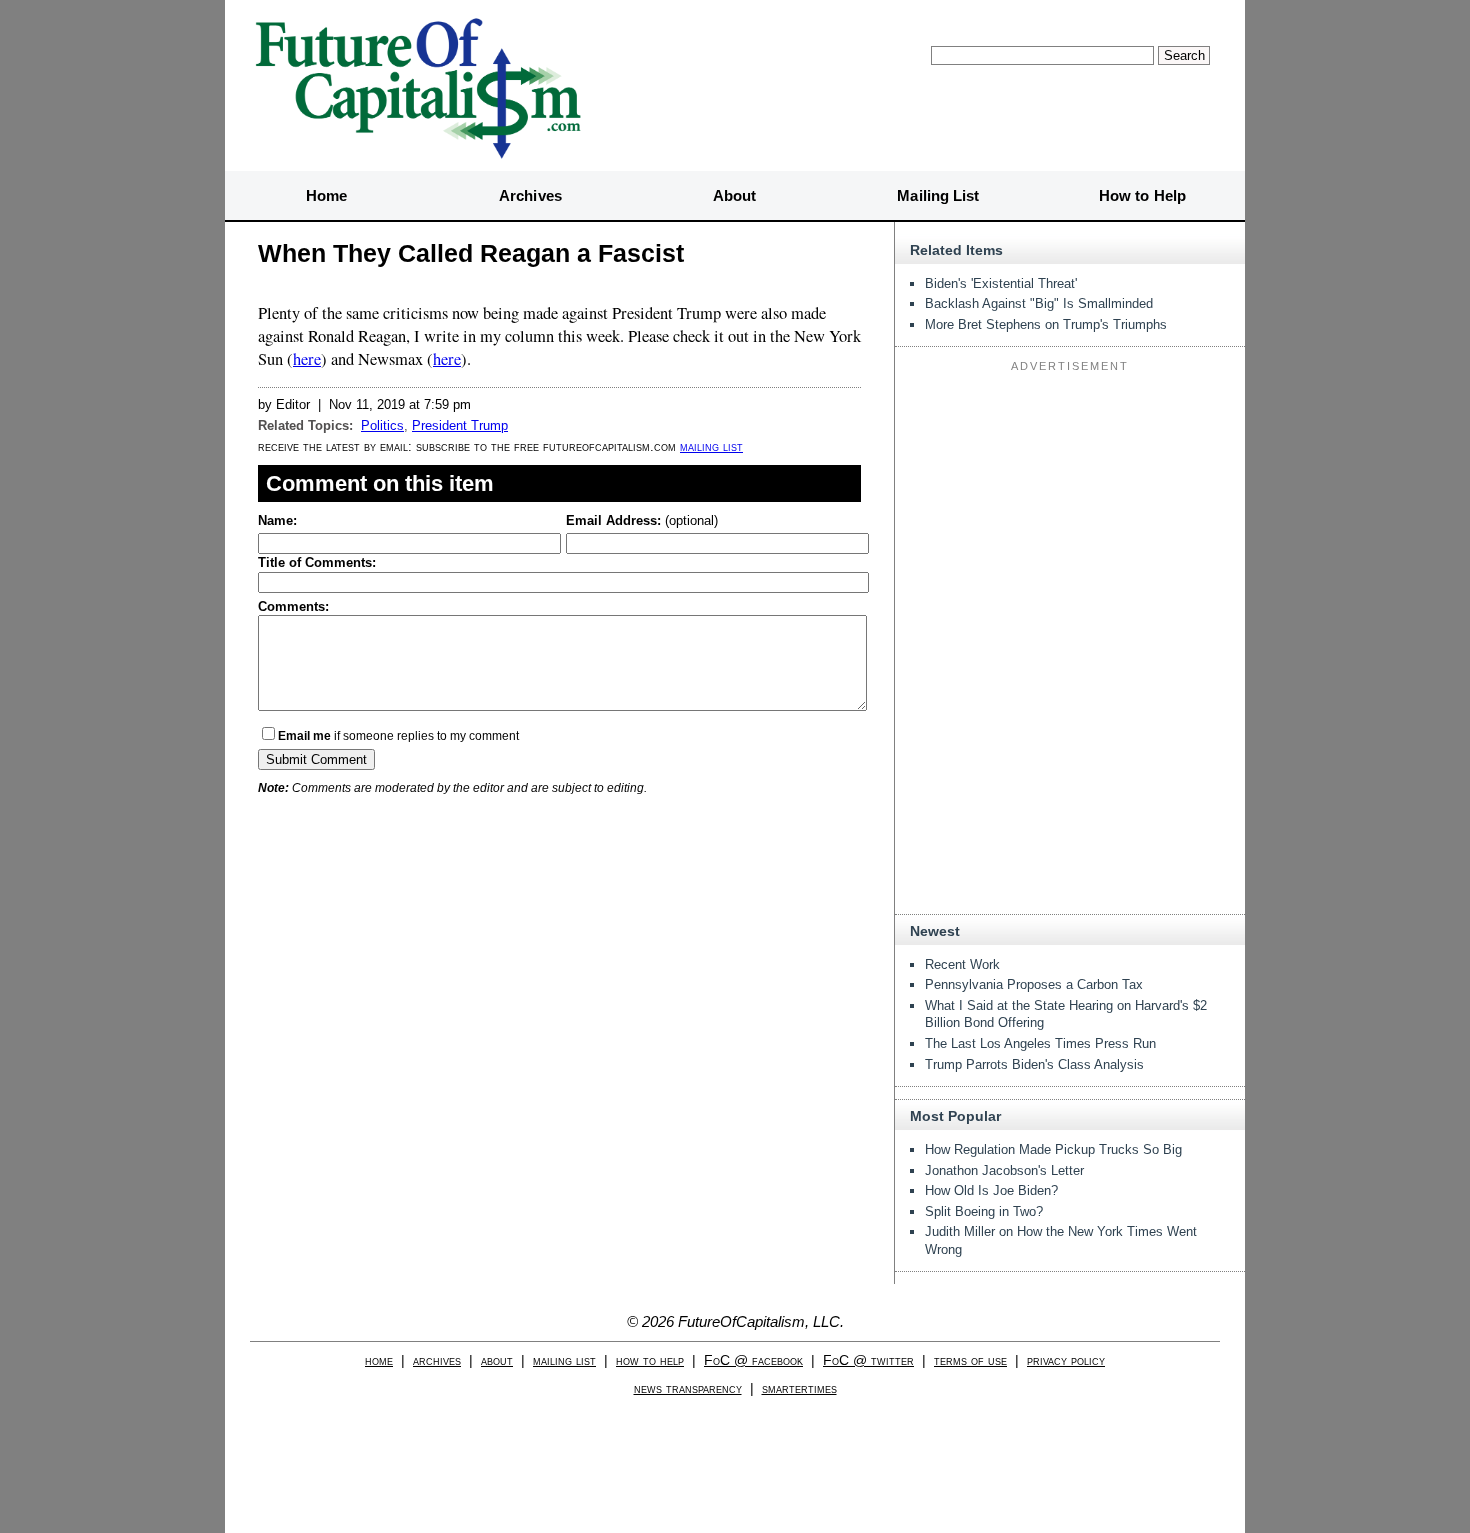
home (379, 1360)
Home (326, 195)
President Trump (460, 425)
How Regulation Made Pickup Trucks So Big (1053, 1149)
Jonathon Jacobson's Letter (1004, 1170)
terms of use (970, 1360)
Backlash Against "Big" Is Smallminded (1039, 303)
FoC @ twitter (868, 1360)
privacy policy (1066, 1360)
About (735, 195)
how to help (650, 1360)
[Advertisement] (1070, 504)
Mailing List (938, 195)
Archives (530, 195)
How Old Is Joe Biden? (991, 1190)
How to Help (1142, 195)
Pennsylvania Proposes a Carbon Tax (1034, 984)
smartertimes (799, 1388)
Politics (382, 425)
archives (437, 1360)
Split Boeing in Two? (984, 1211)
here (307, 359)
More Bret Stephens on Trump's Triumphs (1046, 324)
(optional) (642, 520)
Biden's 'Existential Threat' (1001, 283)
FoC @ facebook (753, 1360)
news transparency (688, 1388)
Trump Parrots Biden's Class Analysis (1034, 1064)
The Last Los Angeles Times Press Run (1040, 1043)
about (497, 1360)
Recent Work (962, 964)
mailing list (711, 446)
